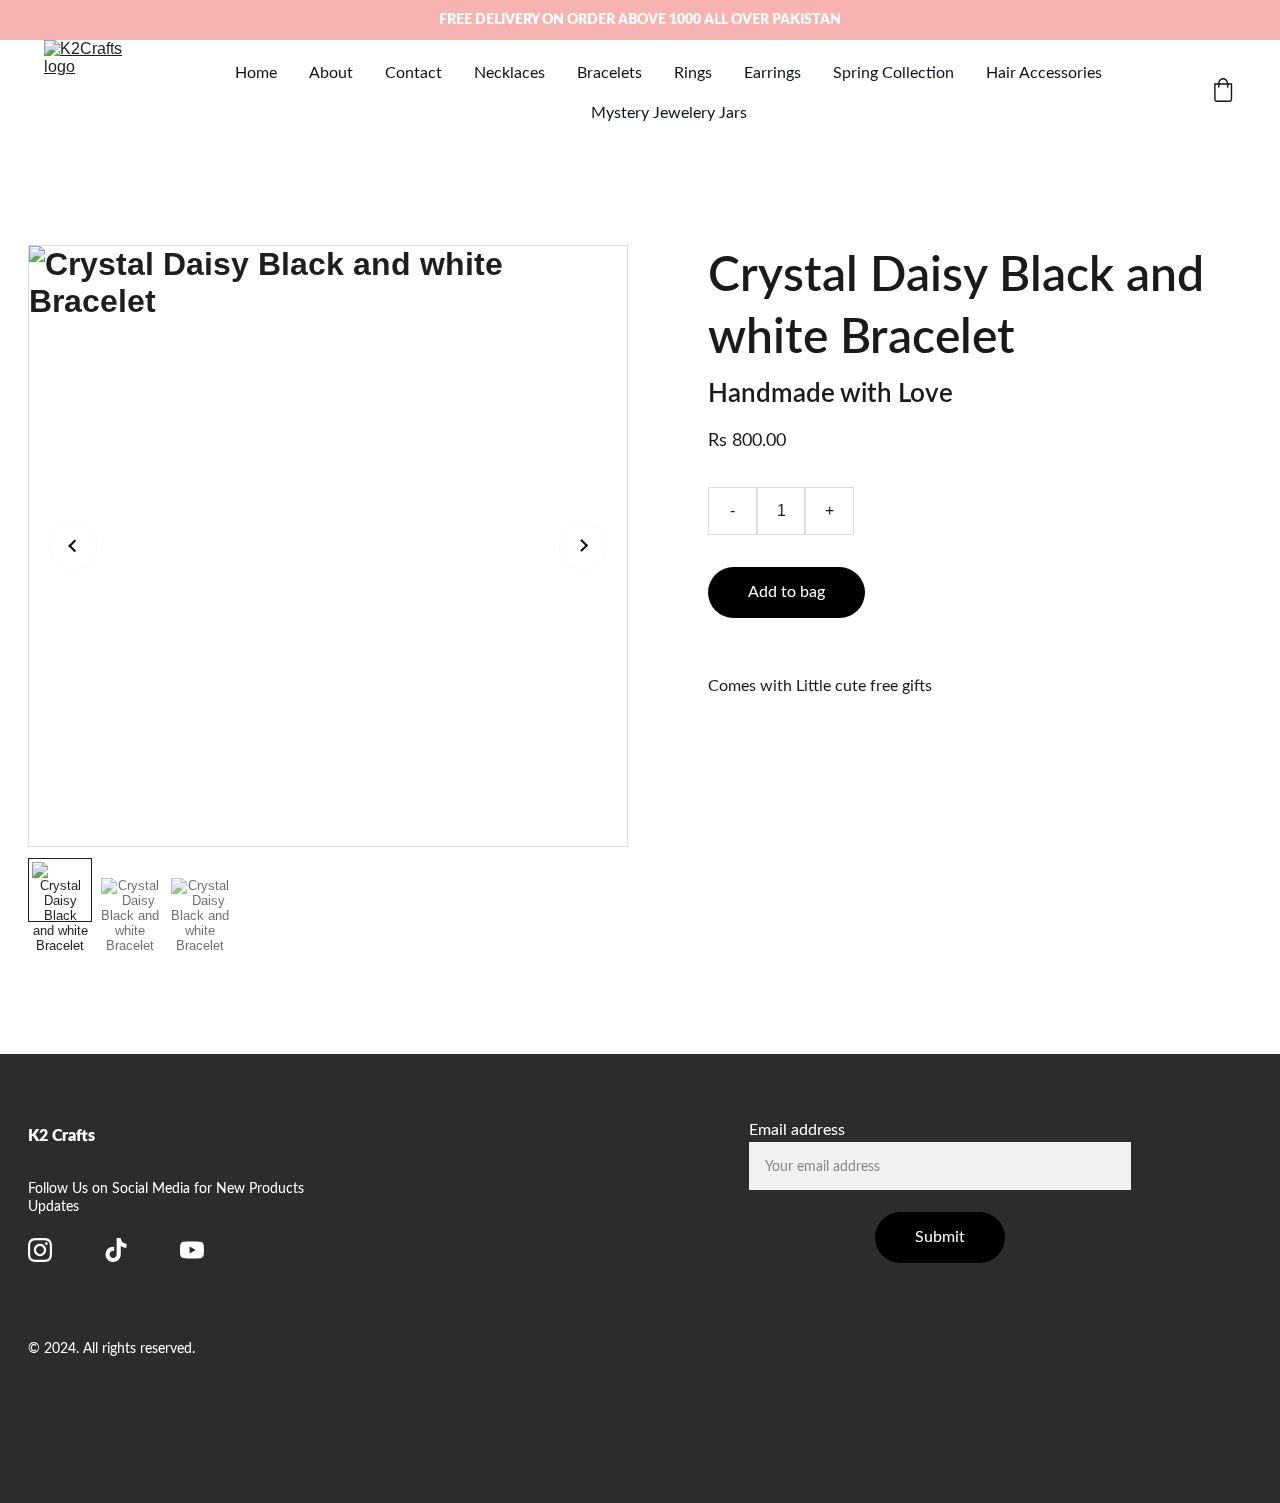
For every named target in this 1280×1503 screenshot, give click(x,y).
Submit (940, 1237)
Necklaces (509, 73)
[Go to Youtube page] (192, 1250)
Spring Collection (893, 73)
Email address (797, 1130)
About (331, 73)
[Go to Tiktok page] (116, 1250)
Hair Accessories (1044, 73)
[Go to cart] (1223, 92)
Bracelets (609, 73)
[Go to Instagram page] (40, 1250)
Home (256, 73)
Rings (693, 73)
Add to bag (786, 592)
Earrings (772, 73)
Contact (413, 73)
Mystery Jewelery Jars (669, 113)
